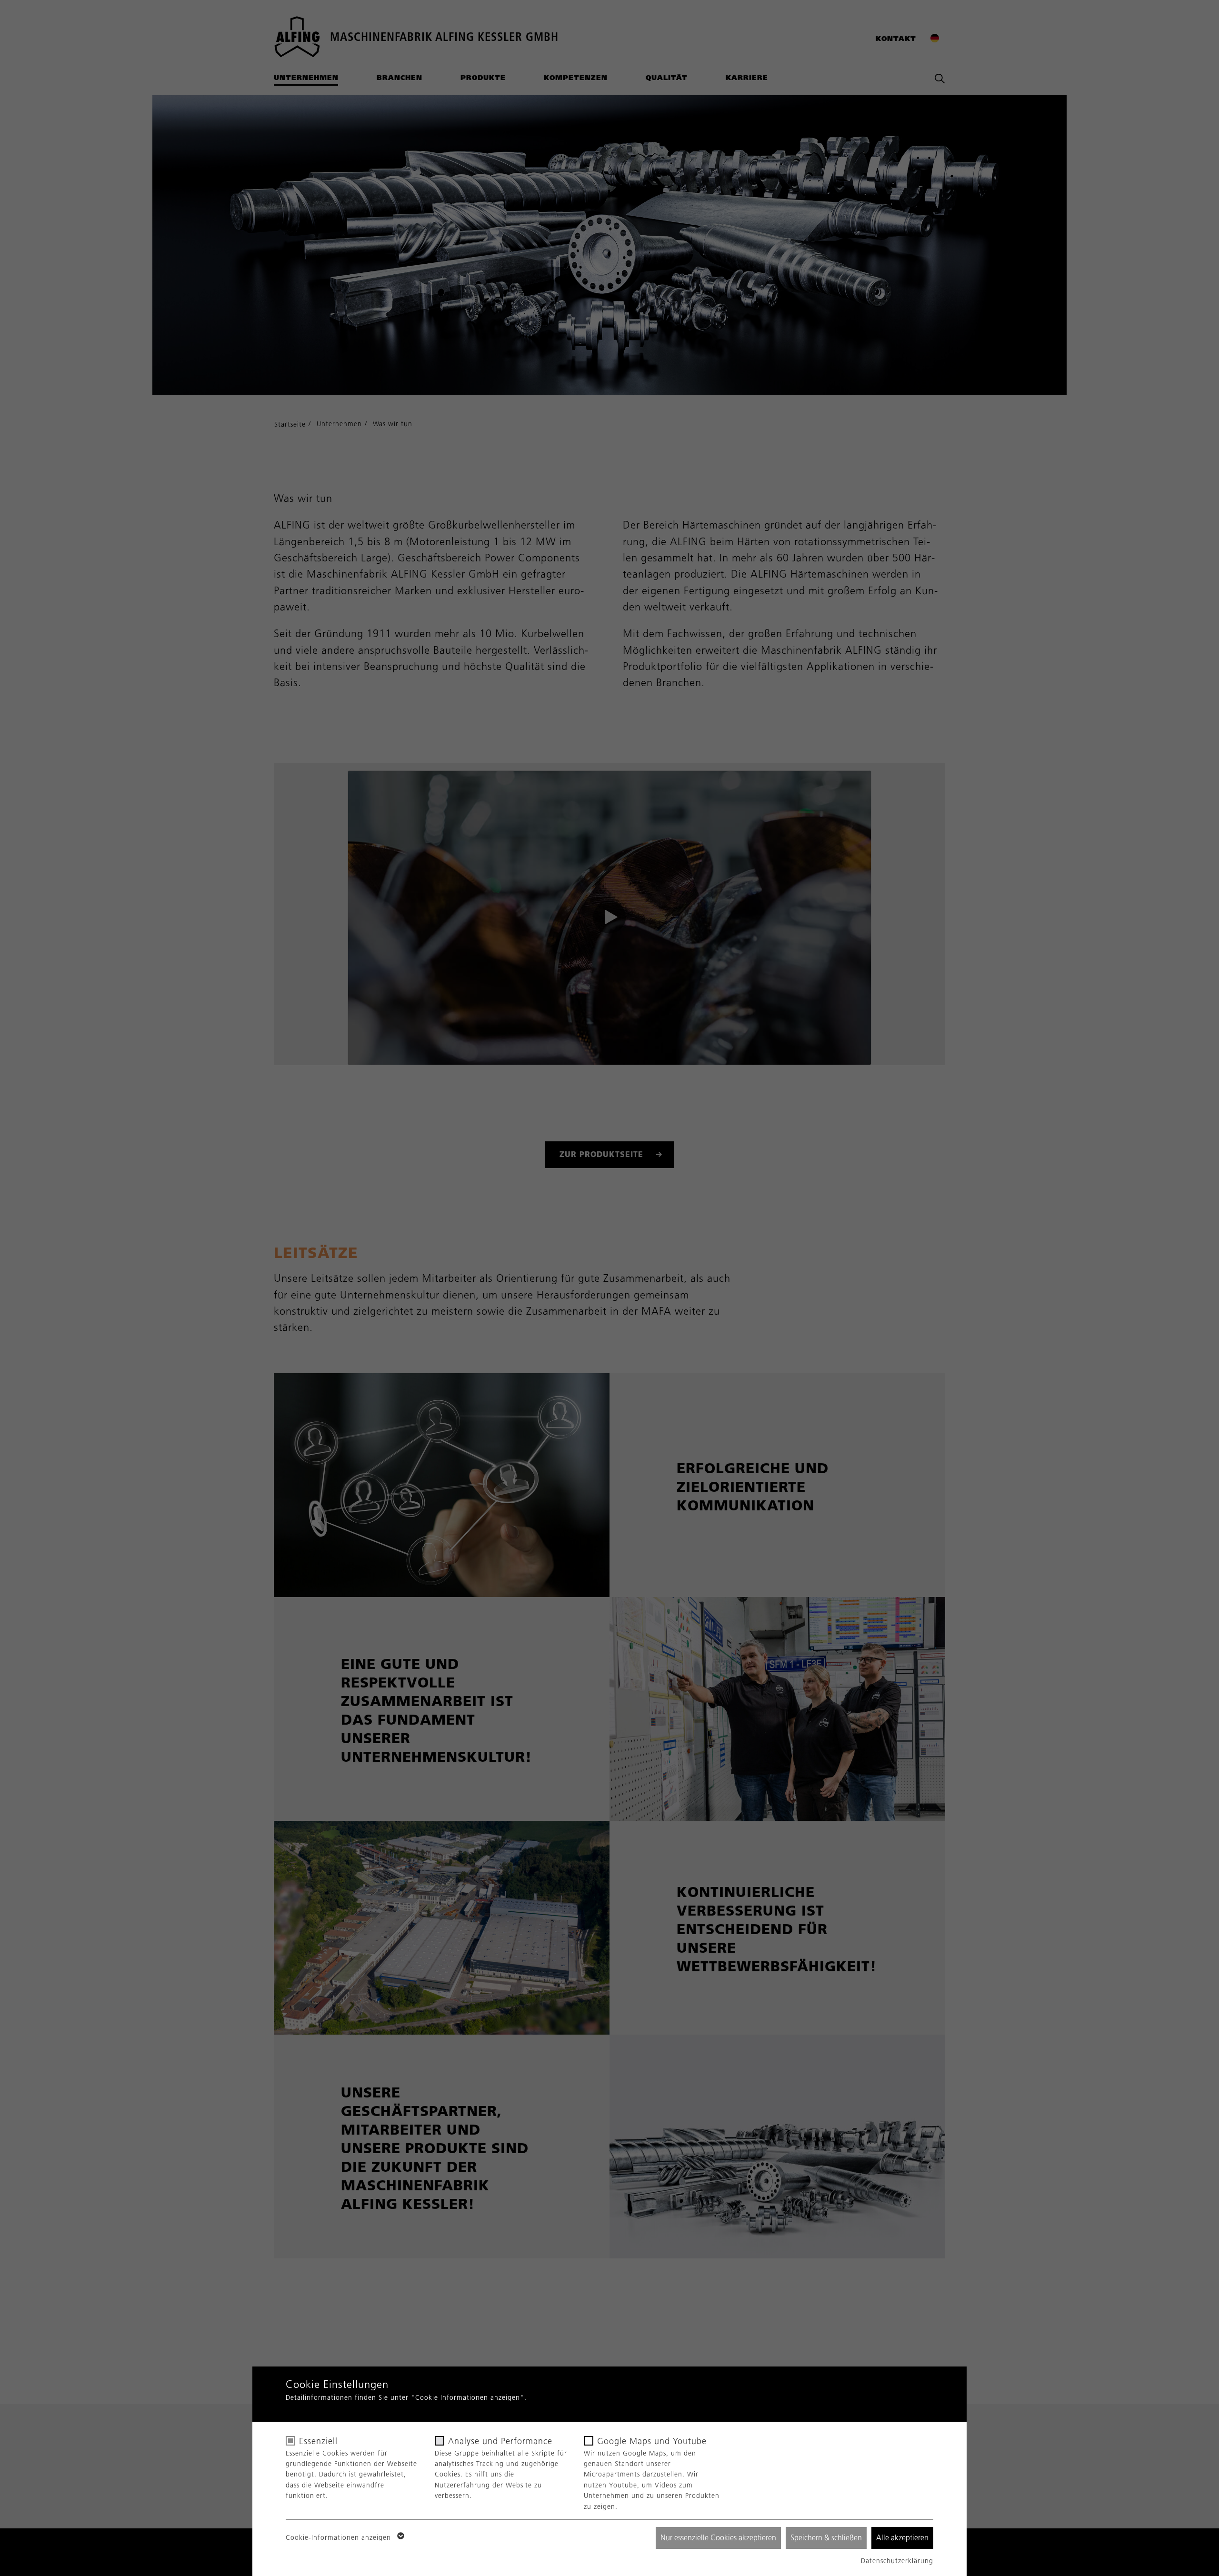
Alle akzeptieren (902, 2538)
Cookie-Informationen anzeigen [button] (340, 2538)
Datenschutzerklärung (897, 2561)
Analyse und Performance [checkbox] (500, 2441)
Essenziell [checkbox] (318, 2441)
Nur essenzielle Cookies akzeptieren (718, 2538)
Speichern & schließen (826, 2538)
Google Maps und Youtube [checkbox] (652, 2441)
